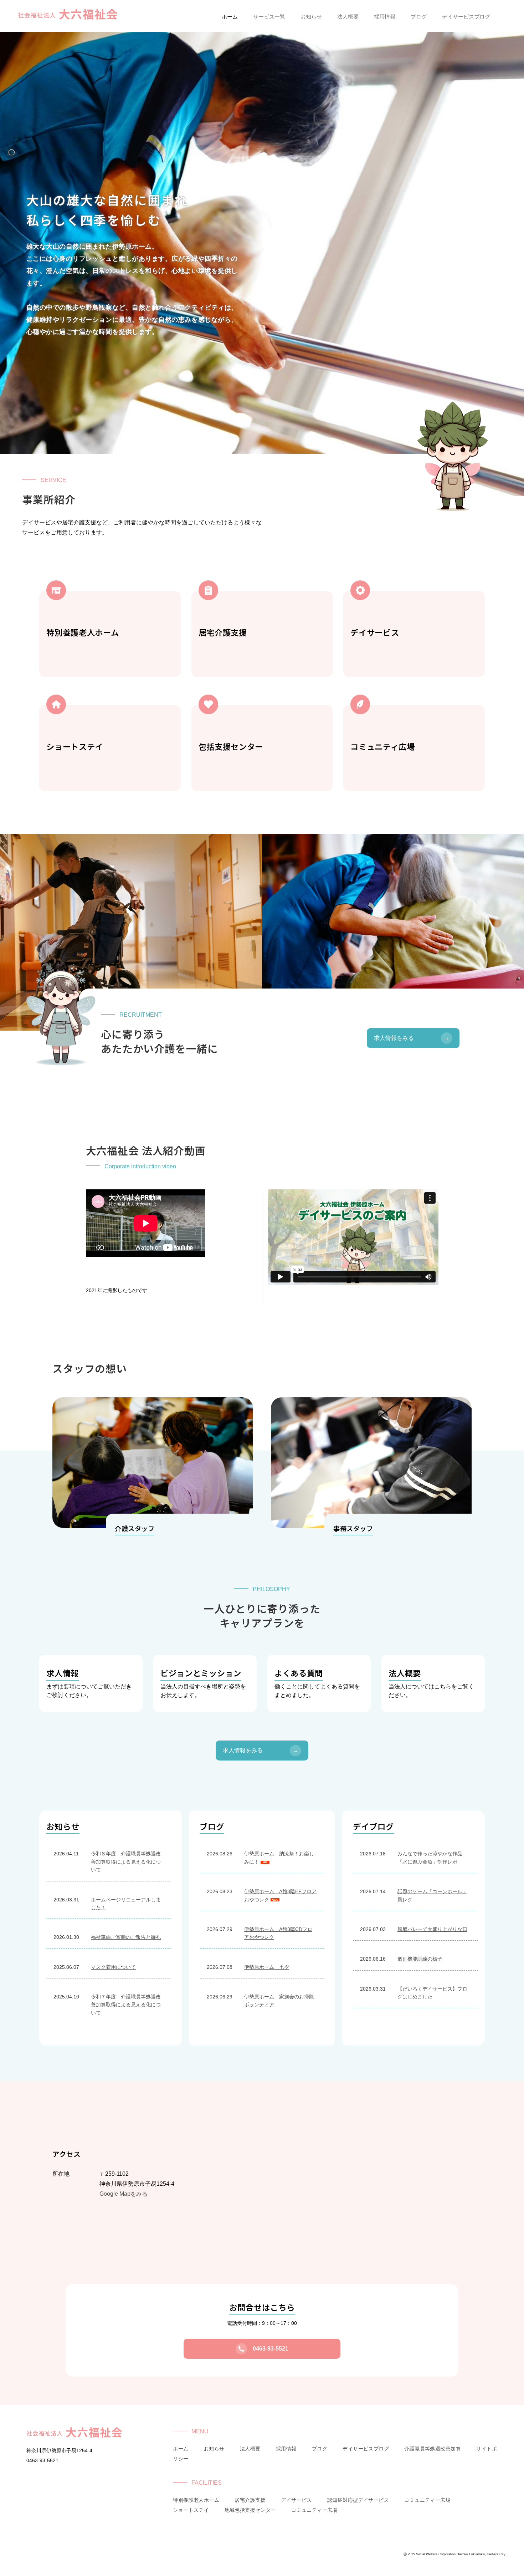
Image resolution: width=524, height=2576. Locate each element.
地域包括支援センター (250, 2510)
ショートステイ (191, 2510)
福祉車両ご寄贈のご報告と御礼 (126, 1937)
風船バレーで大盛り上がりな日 (432, 1929)
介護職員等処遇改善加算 (433, 2449)
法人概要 (250, 2449)
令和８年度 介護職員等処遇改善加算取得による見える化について (126, 1862)
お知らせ (214, 2449)
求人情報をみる (412, 1038)
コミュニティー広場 (427, 2500)
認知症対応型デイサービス (358, 2500)
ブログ (320, 2449)
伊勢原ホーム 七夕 (267, 1967)
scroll (262, 478)
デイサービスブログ (366, 2449)
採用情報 (286, 2449)
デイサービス (296, 2500)
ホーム (181, 2449)
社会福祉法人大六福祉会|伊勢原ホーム (68, 15)
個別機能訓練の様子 (420, 1959)
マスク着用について (113, 1967)
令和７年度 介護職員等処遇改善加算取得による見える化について (126, 2005)
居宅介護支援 (250, 2500)
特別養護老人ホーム (196, 2500)
